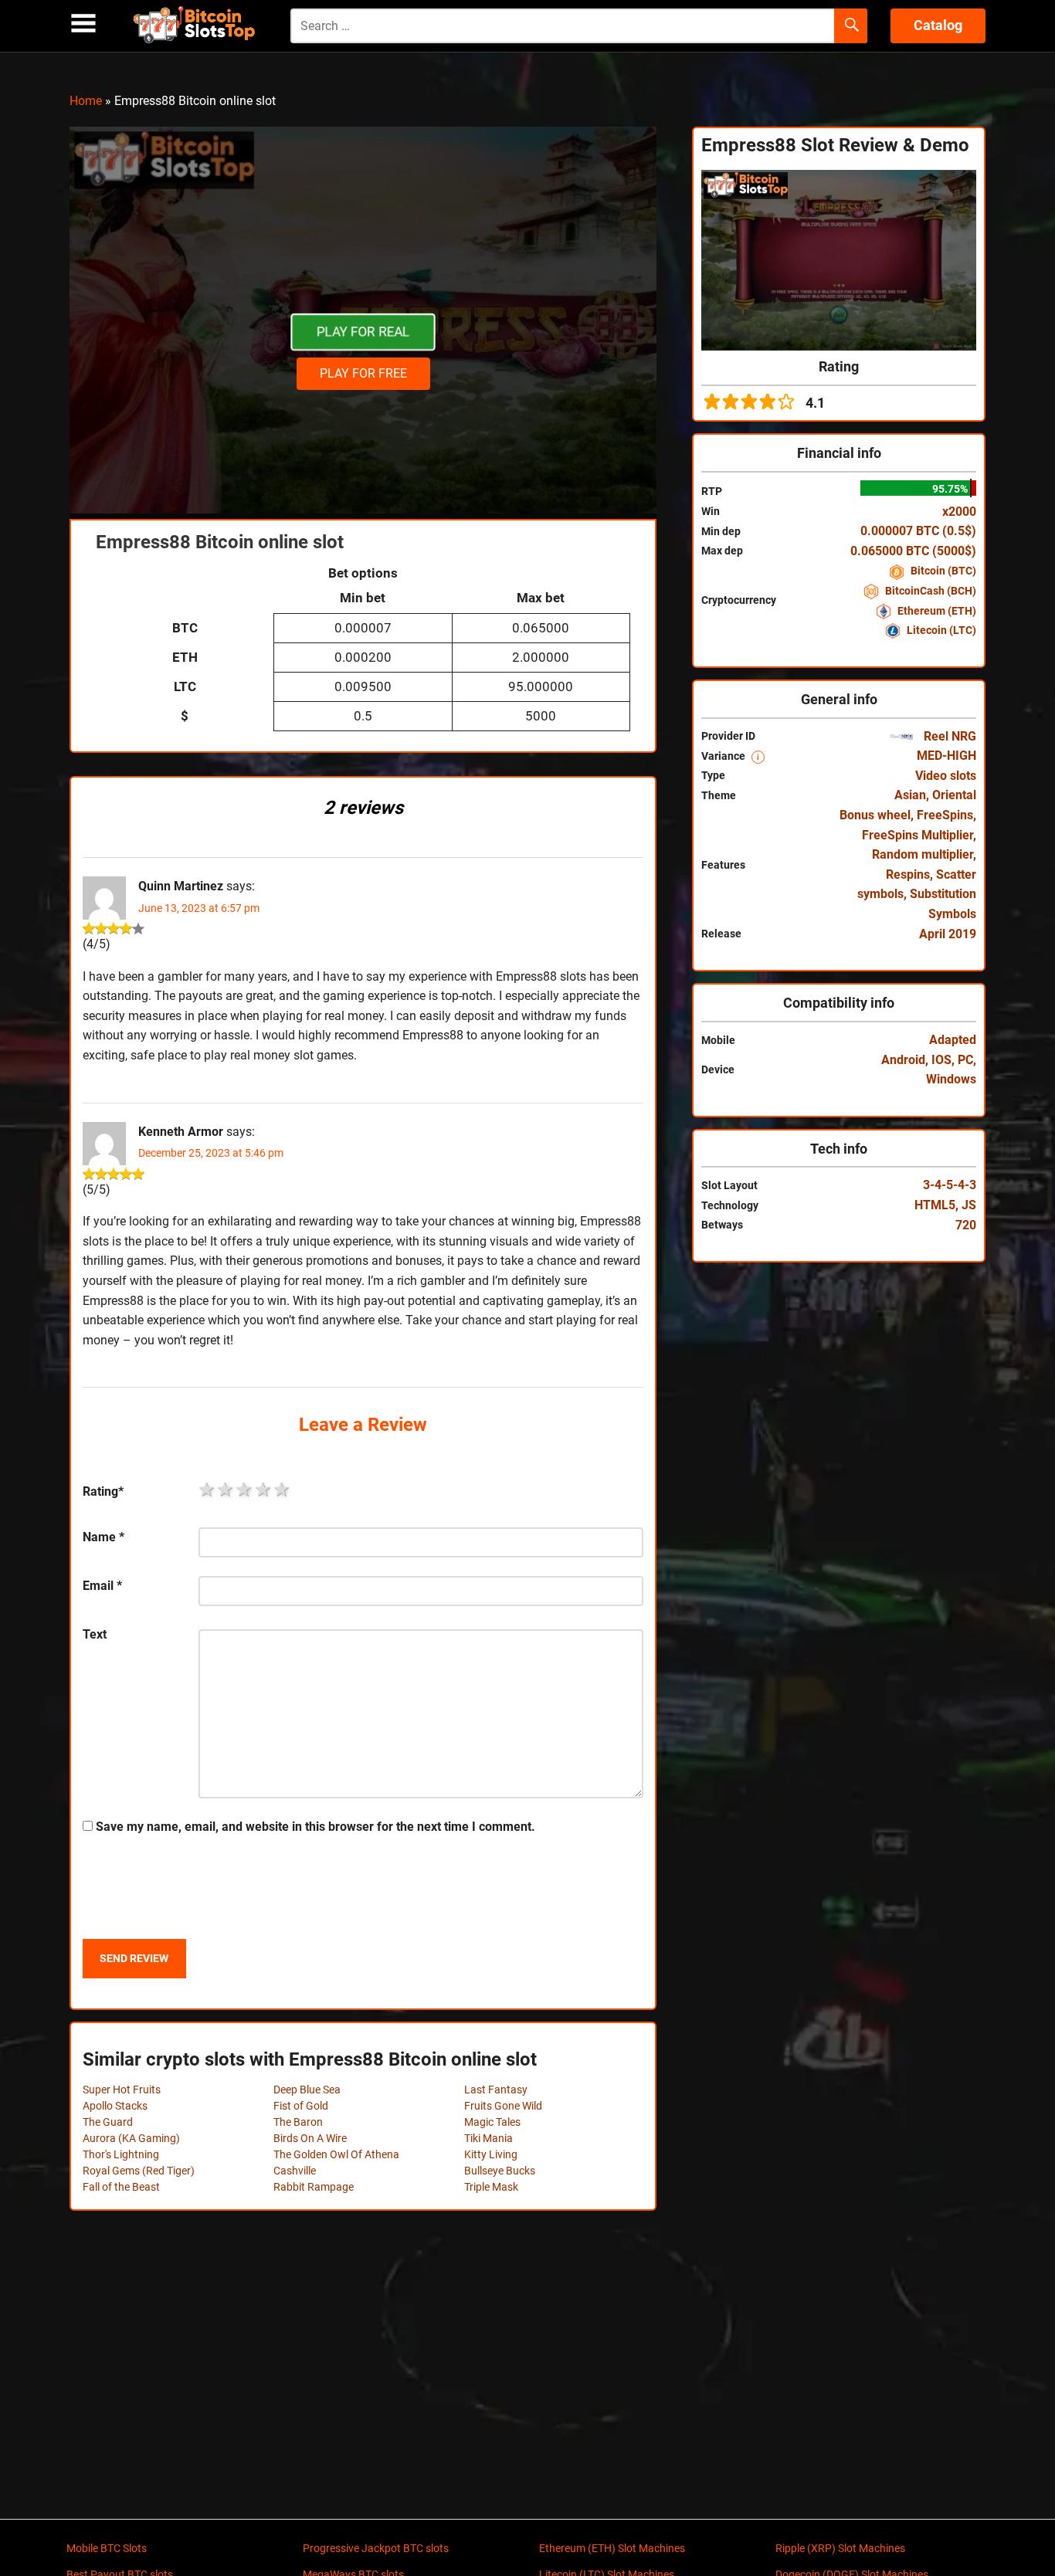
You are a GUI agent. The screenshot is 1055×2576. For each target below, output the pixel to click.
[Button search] (851, 26)
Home (86, 101)
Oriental (954, 795)
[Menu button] (83, 24)
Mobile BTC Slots (107, 2548)
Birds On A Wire (310, 2138)
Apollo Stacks (115, 2106)
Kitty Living (491, 2154)
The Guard (108, 2122)
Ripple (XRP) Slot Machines (840, 2548)
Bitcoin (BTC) (942, 571)
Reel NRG (948, 736)
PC (965, 1060)
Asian (910, 795)
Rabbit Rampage (314, 2187)
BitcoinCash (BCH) (929, 591)
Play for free (363, 373)
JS (969, 1205)
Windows (951, 1079)
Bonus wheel (875, 815)
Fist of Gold (301, 2106)
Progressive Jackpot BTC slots (376, 2548)
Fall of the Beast (121, 2187)
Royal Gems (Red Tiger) (139, 2171)
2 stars (226, 1490)
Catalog (938, 25)
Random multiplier (923, 854)
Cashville (295, 2171)
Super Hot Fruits (122, 2090)
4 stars (264, 1490)
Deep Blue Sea (307, 2090)
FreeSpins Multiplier (918, 835)
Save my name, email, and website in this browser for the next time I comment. (315, 1827)
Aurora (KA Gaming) (131, 2138)
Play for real (363, 332)
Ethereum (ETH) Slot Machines (612, 2548)
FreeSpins (945, 815)
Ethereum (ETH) (936, 611)
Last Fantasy (496, 2090)
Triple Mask (491, 2187)
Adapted (953, 1040)
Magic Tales (492, 2122)
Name (103, 1537)
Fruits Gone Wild (503, 2106)
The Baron (298, 2122)
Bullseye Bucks (500, 2171)
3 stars (245, 1490)
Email (102, 1586)
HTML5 (935, 1205)
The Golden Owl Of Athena (336, 2154)
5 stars (283, 1490)
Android (903, 1060)
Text (95, 1634)
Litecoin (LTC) (940, 630)
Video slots (946, 776)
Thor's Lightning (121, 2154)
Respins (908, 874)
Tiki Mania (488, 2138)
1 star (208, 1490)
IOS (941, 1060)
